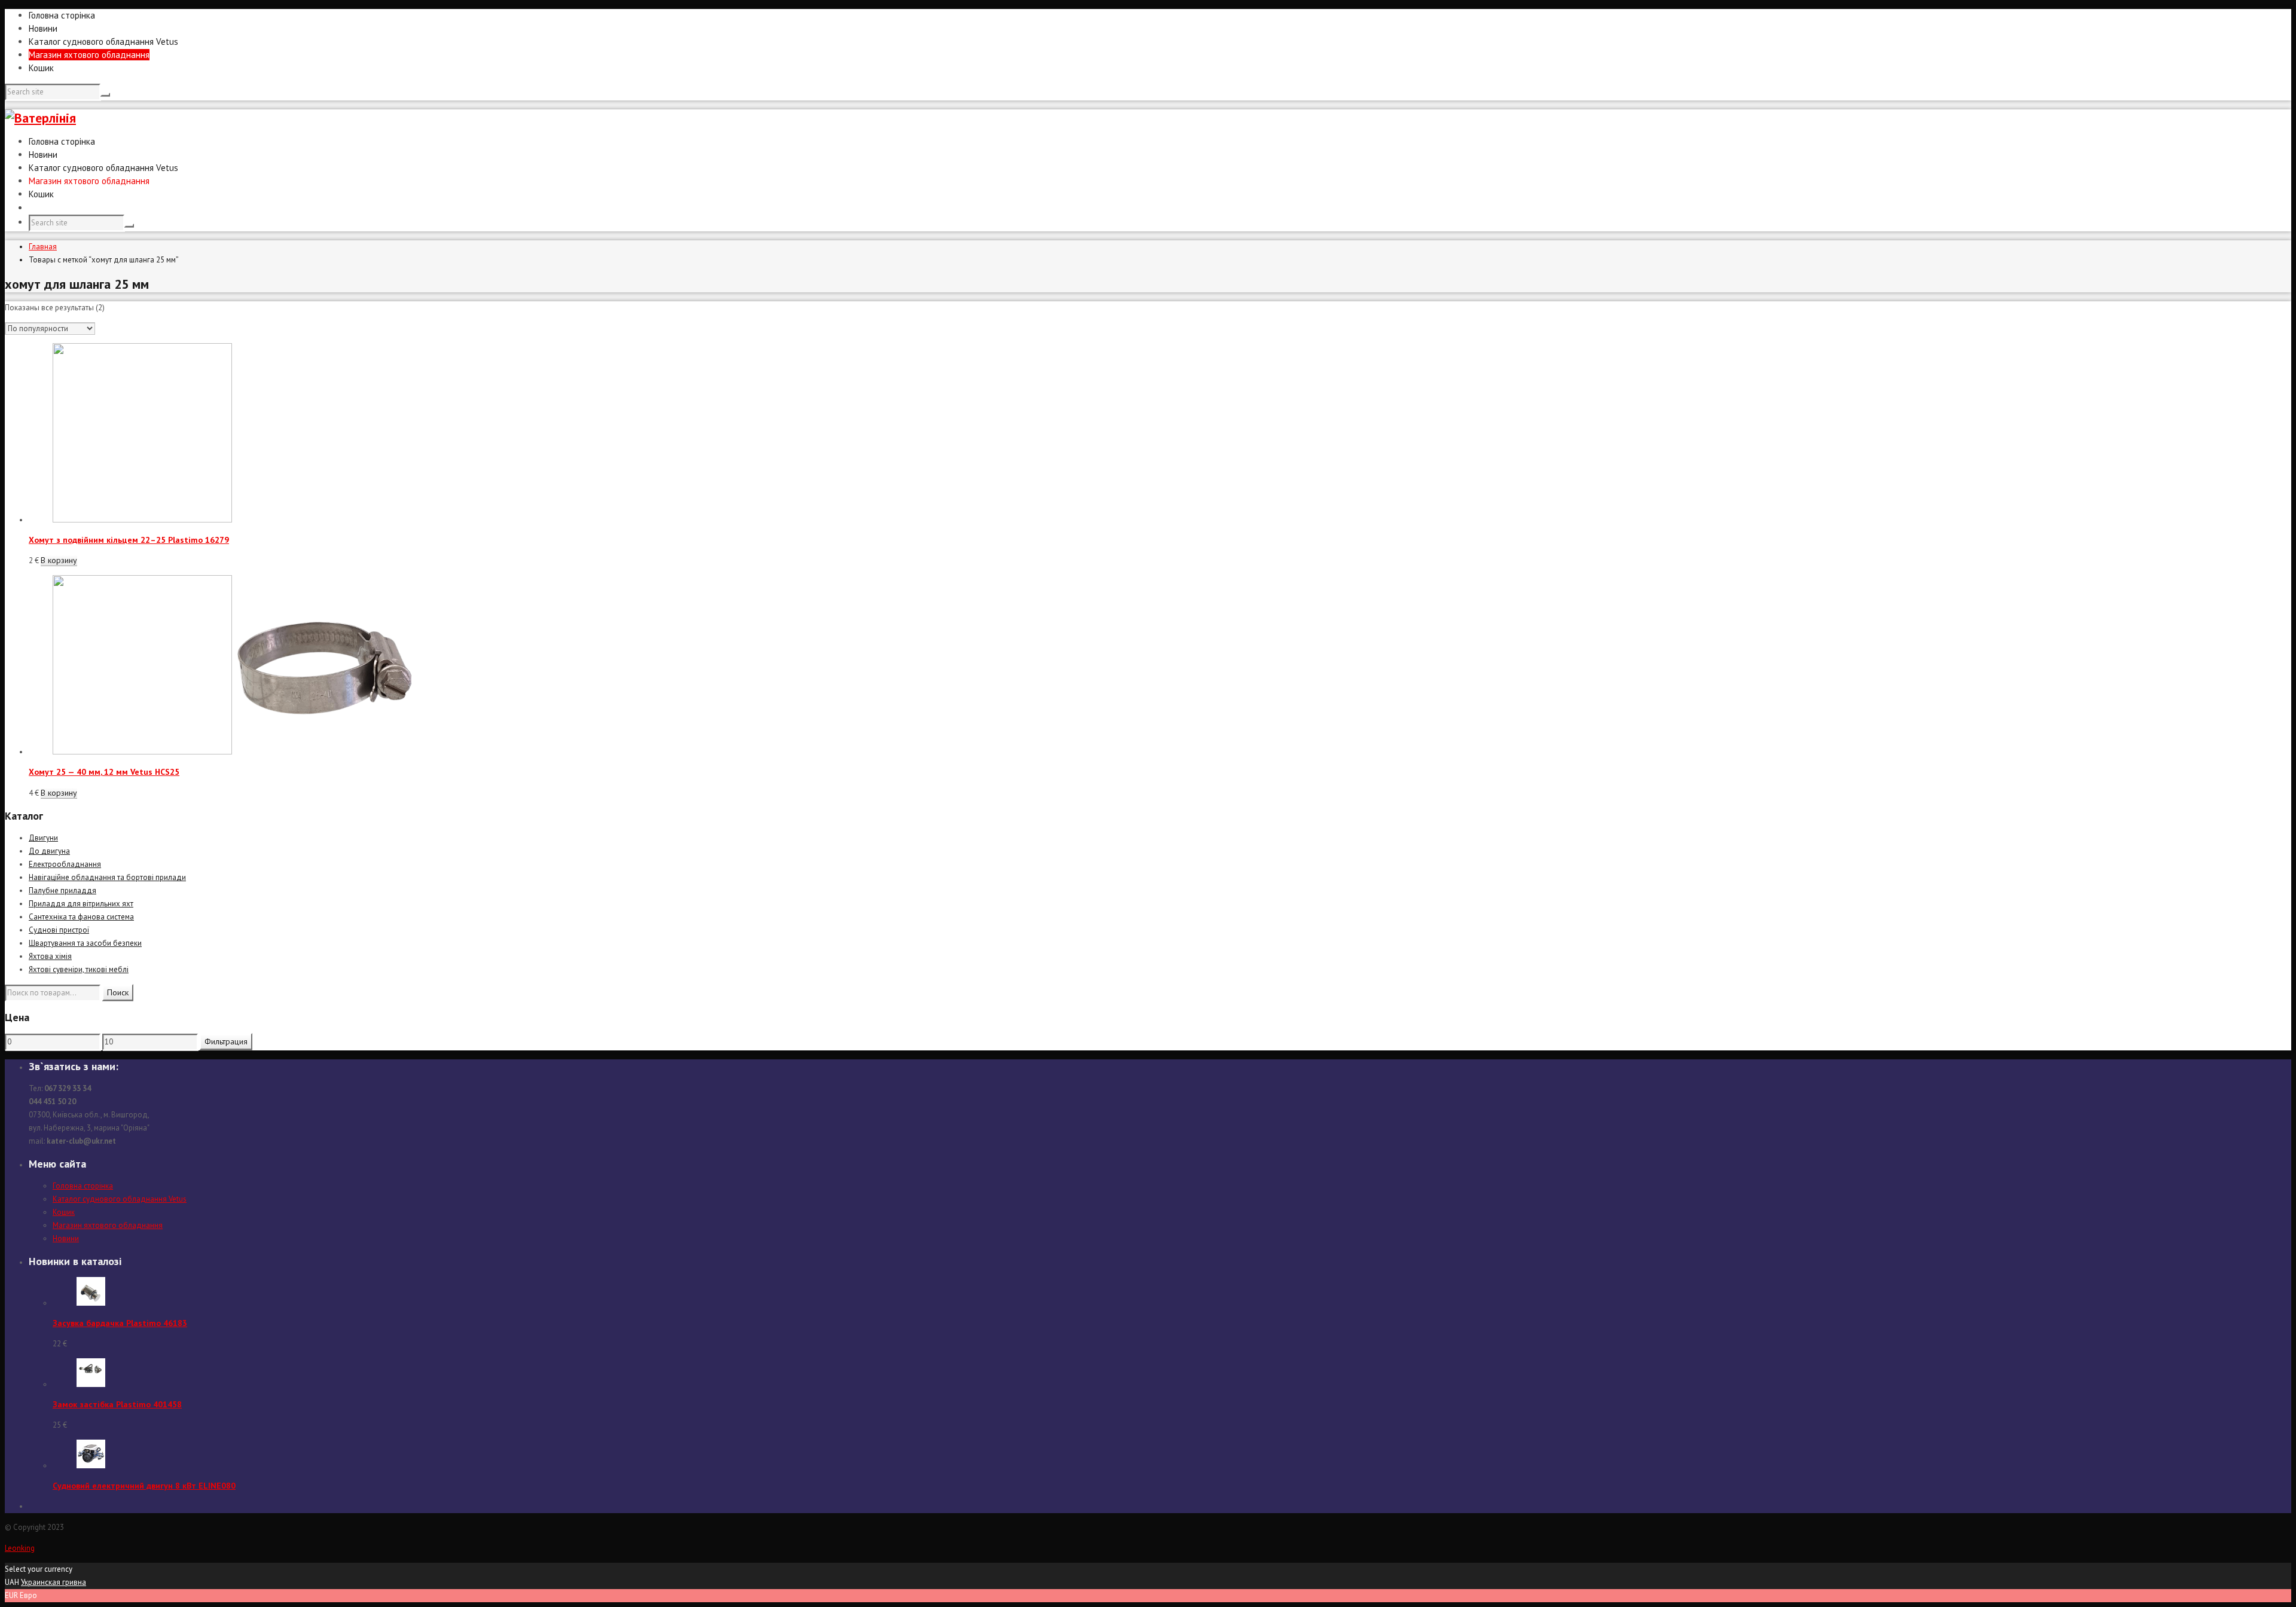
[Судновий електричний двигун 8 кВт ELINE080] (91, 1466)
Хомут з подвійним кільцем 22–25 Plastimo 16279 (129, 540)
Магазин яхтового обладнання (89, 55)
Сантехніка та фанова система (81, 917)
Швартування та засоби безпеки (85, 943)
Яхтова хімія (50, 956)
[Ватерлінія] (40, 118)
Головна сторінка (62, 15)
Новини (43, 28)
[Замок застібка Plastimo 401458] (91, 1384)
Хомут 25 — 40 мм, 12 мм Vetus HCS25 (104, 772)
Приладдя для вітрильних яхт (81, 904)
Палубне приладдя (62, 890)
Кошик (41, 68)
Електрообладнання (65, 864)
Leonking (20, 1548)
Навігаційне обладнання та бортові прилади (107, 877)
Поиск (118, 992)
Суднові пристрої (59, 930)
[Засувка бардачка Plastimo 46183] (91, 1303)
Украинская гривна (54, 1582)
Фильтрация (226, 1041)
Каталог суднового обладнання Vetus (103, 42)
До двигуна (49, 851)
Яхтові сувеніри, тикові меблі (79, 969)
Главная (43, 247)
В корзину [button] (59, 560)
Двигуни (43, 838)
